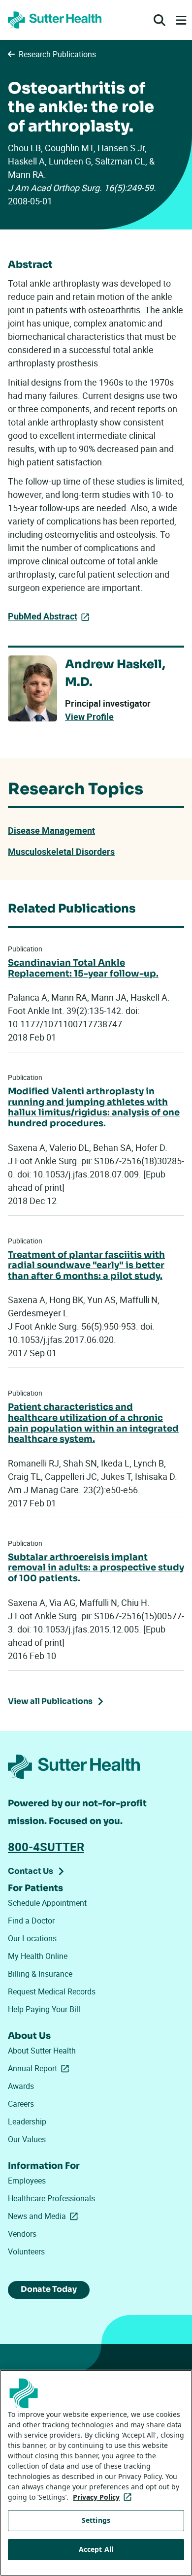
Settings (96, 2520)
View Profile (89, 717)
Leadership (27, 2121)
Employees (27, 2181)
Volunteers (26, 2251)
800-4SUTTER (46, 1847)
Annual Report (40, 2068)
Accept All (96, 2549)
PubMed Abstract (43, 616)
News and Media (45, 2216)
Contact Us (31, 1871)
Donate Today (49, 2289)
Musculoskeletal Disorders (61, 851)
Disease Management (51, 830)
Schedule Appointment (47, 1903)
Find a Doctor (31, 1921)
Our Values (27, 2139)
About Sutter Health (42, 2051)
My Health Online (38, 1956)
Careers (21, 2104)
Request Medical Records (52, 1991)
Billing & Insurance (40, 1974)
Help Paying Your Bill (44, 2009)
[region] (96, 2473)
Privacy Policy (104, 2497)
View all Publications (50, 1701)
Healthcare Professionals (51, 2198)
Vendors (22, 2234)
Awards (21, 2086)
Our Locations (32, 1938)
